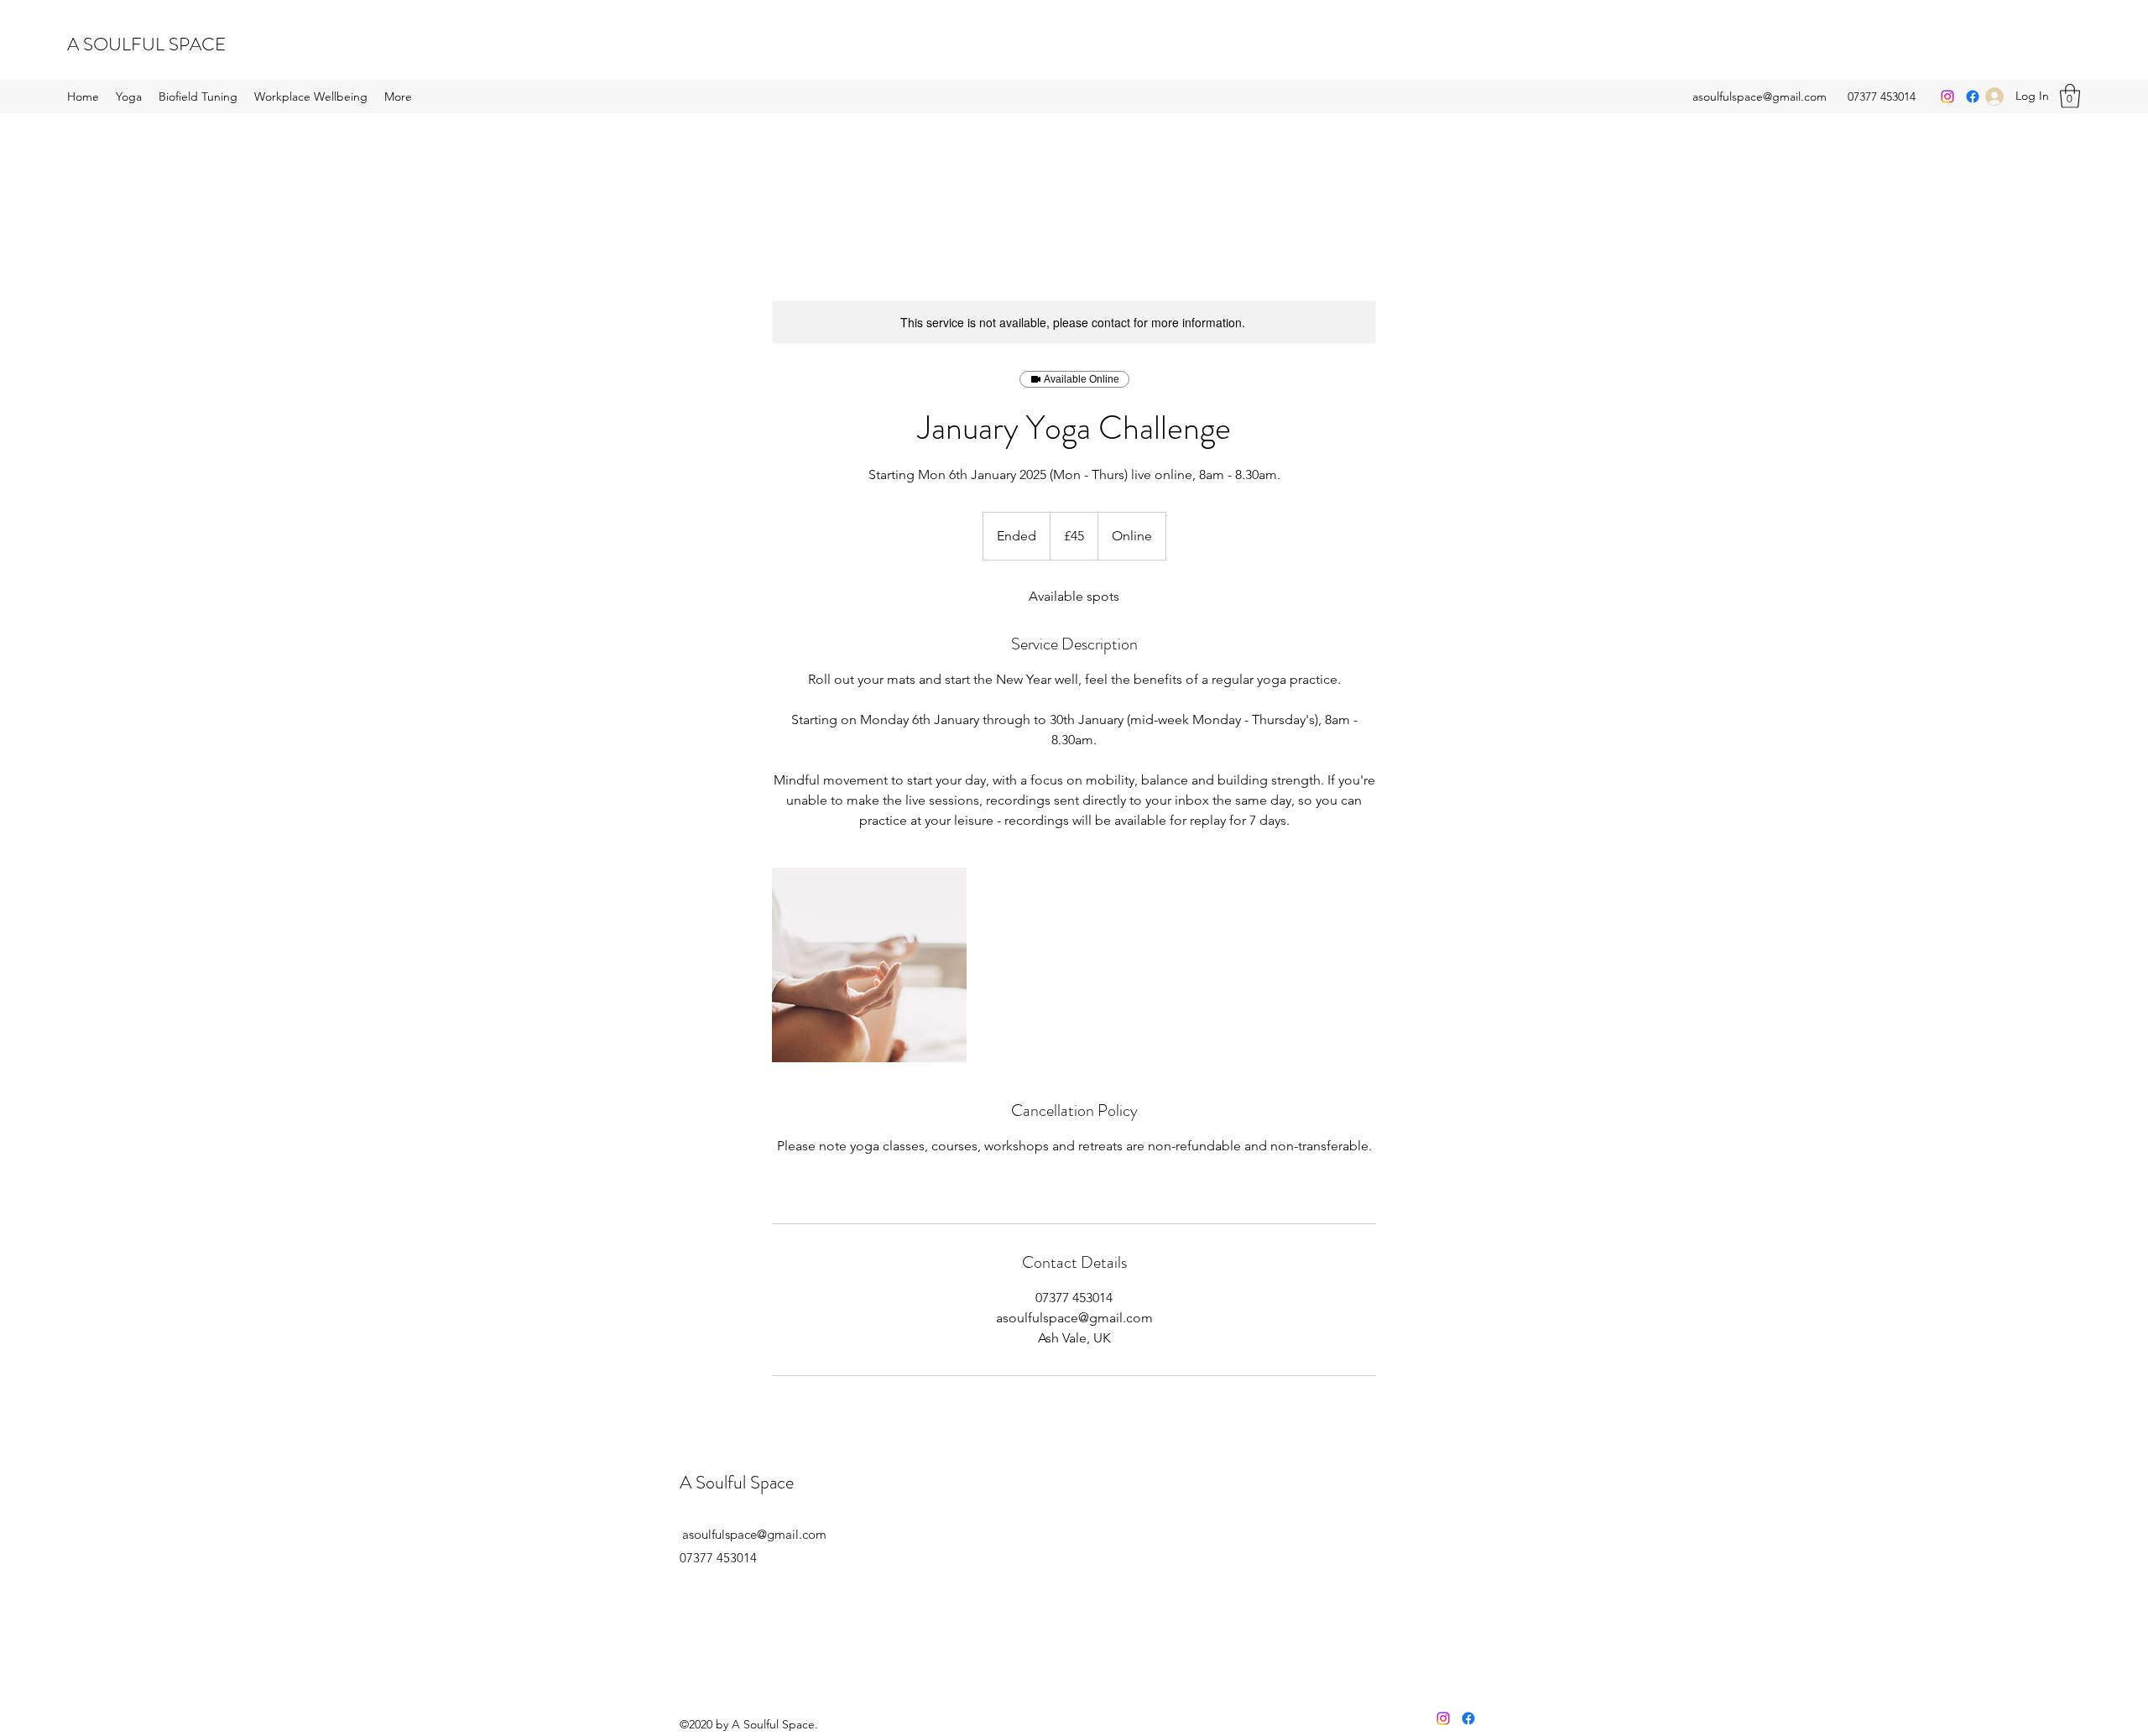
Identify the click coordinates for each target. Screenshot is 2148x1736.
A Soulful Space (737, 1482)
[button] (2070, 96)
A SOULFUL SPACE (146, 44)
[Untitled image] (869, 965)
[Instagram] (1947, 96)
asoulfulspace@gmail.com (1760, 96)
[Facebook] (1973, 96)
